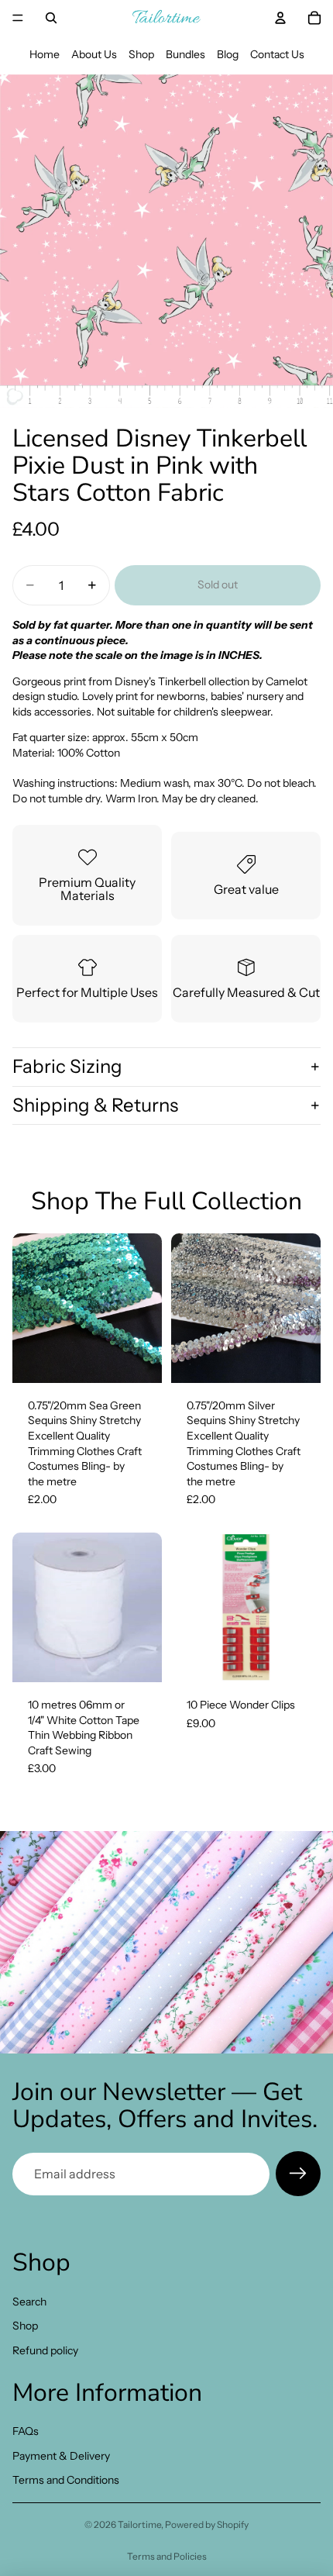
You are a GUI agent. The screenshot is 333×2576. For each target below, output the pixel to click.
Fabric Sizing (67, 1066)
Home (45, 54)
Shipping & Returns (95, 1105)
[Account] (280, 18)
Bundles (185, 54)
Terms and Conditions (66, 2481)
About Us (94, 54)
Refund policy (45, 2350)
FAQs (26, 2431)
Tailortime (139, 2524)
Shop (141, 54)
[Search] (51, 18)
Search (29, 2302)
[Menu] (18, 18)
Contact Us (277, 54)
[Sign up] (298, 2174)
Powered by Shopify (207, 2524)
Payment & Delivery (61, 2456)
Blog (228, 54)
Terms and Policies (167, 2556)
